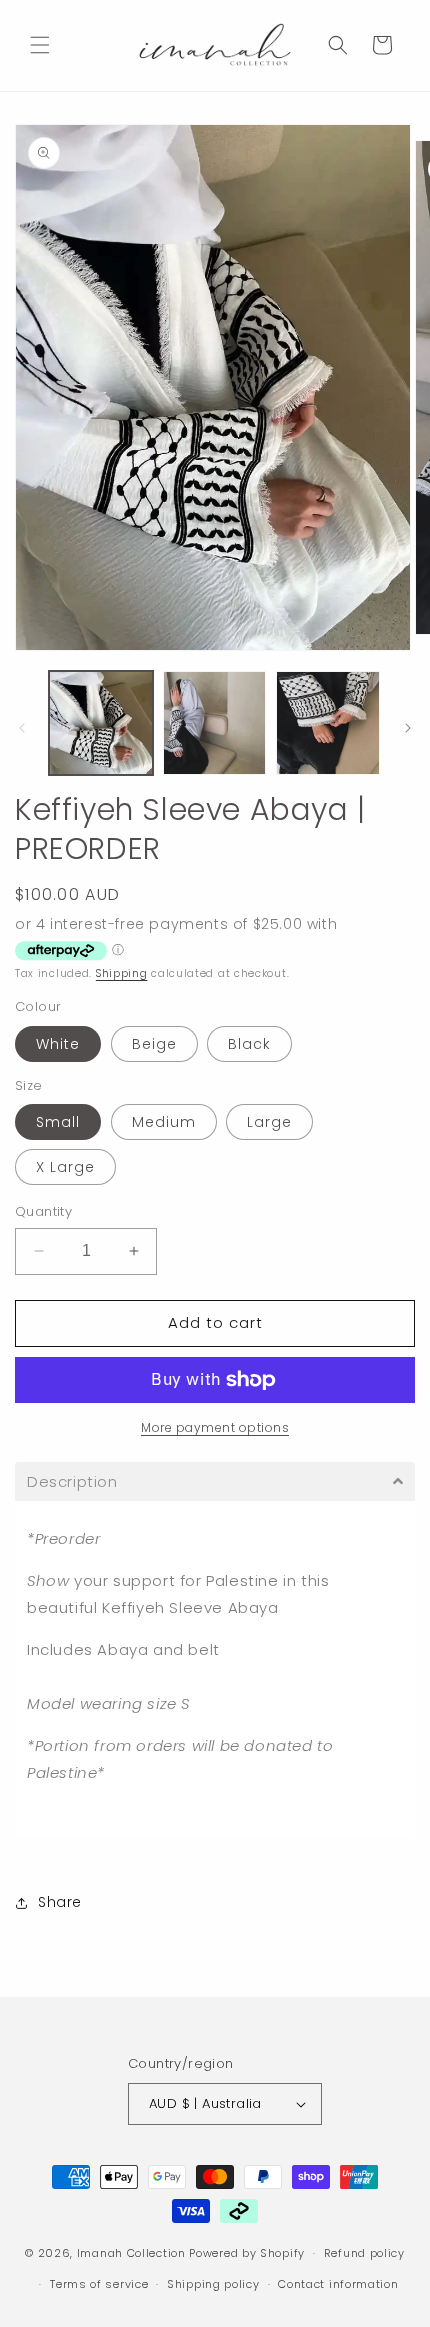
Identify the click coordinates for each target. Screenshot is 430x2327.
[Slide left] (22, 728)
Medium (164, 1122)
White (58, 1044)
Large (269, 1122)
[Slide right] (408, 728)
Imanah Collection (131, 2253)
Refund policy (364, 2253)
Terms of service (99, 2284)
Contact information (338, 2284)
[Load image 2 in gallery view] (215, 723)
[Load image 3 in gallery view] (328, 723)
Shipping (122, 973)
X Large (65, 1167)
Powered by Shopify (247, 2253)
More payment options (215, 1427)
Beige (154, 1044)
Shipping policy (213, 2284)
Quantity (43, 1211)
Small (58, 1122)
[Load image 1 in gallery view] (101, 723)
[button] (40, 45)
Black (249, 1044)
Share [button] (60, 1902)
